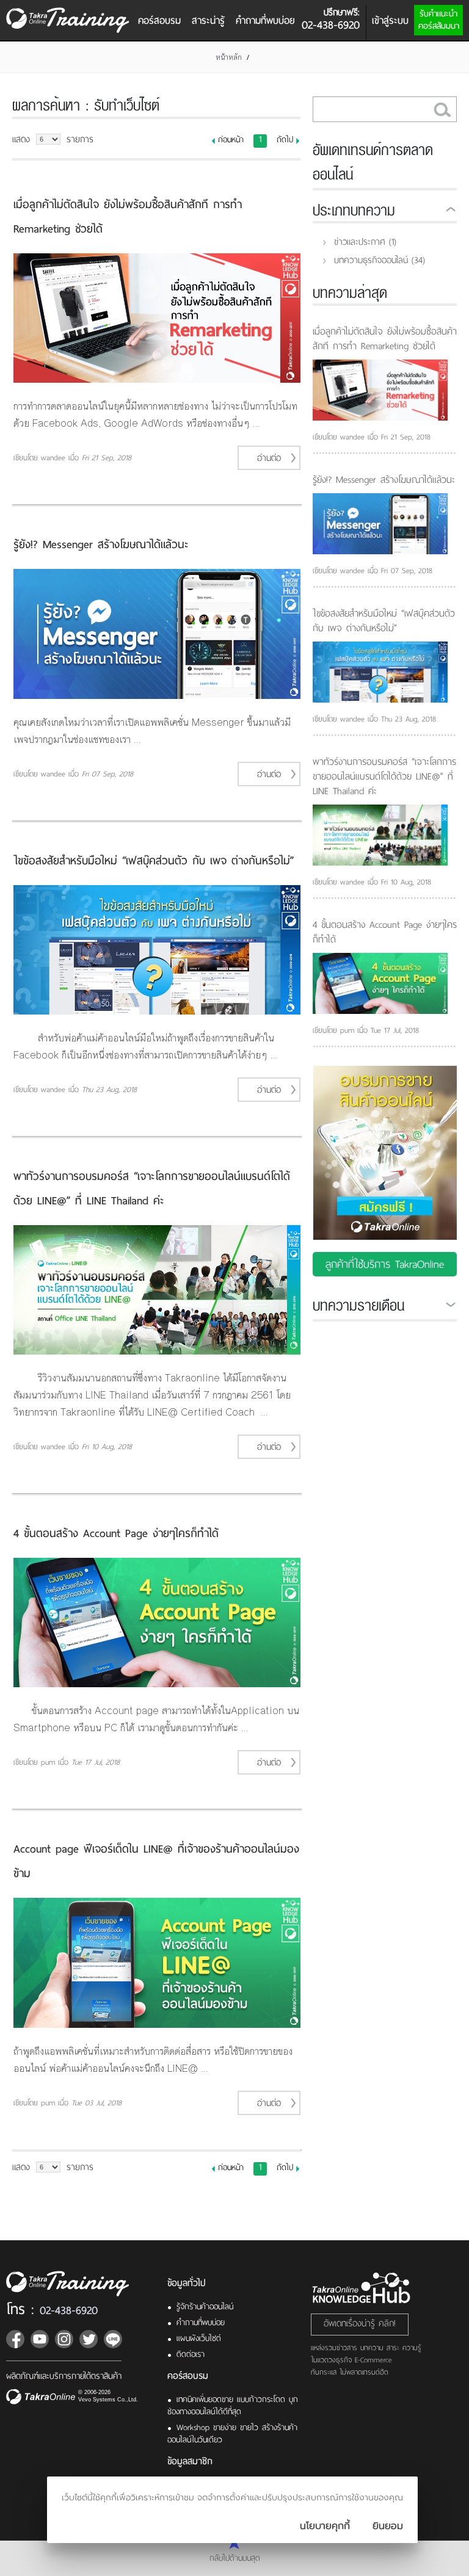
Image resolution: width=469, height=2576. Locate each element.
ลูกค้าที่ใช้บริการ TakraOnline (385, 1264)
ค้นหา (442, 109)
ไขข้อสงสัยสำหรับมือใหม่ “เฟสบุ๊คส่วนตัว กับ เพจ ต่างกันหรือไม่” (154, 860)
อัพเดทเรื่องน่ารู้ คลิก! (360, 2323)
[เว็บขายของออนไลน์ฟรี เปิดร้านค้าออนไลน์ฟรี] (41, 2398)
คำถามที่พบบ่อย (265, 20)
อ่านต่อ (269, 458)
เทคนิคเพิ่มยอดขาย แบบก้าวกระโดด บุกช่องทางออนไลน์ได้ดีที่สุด (233, 2405)
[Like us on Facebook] (15, 2339)
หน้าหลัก (229, 57)
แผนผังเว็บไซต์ (199, 2338)
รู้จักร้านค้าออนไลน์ (205, 2306)
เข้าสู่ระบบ (390, 20)
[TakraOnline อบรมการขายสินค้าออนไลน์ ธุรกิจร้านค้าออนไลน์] (75, 2284)
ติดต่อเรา (191, 2354)
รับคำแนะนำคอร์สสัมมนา (439, 20)
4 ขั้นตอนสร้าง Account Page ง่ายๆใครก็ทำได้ (116, 1533)
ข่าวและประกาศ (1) (365, 242)
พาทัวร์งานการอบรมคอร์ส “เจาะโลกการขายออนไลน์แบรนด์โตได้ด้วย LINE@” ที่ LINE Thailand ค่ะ (384, 776)
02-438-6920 (69, 2310)
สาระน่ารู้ (208, 20)
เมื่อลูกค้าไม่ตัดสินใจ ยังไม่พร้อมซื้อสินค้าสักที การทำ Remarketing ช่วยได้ (385, 339)
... (256, 423)
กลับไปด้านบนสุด (235, 2557)
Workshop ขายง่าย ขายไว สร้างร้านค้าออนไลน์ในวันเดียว (232, 2433)
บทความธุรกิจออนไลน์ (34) (380, 260)
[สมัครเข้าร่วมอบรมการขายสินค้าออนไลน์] (385, 1206)
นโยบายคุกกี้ (325, 2526)
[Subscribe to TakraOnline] (40, 2339)
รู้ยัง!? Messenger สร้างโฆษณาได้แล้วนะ (101, 544)
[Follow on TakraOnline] (64, 2339)
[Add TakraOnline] (113, 2339)
